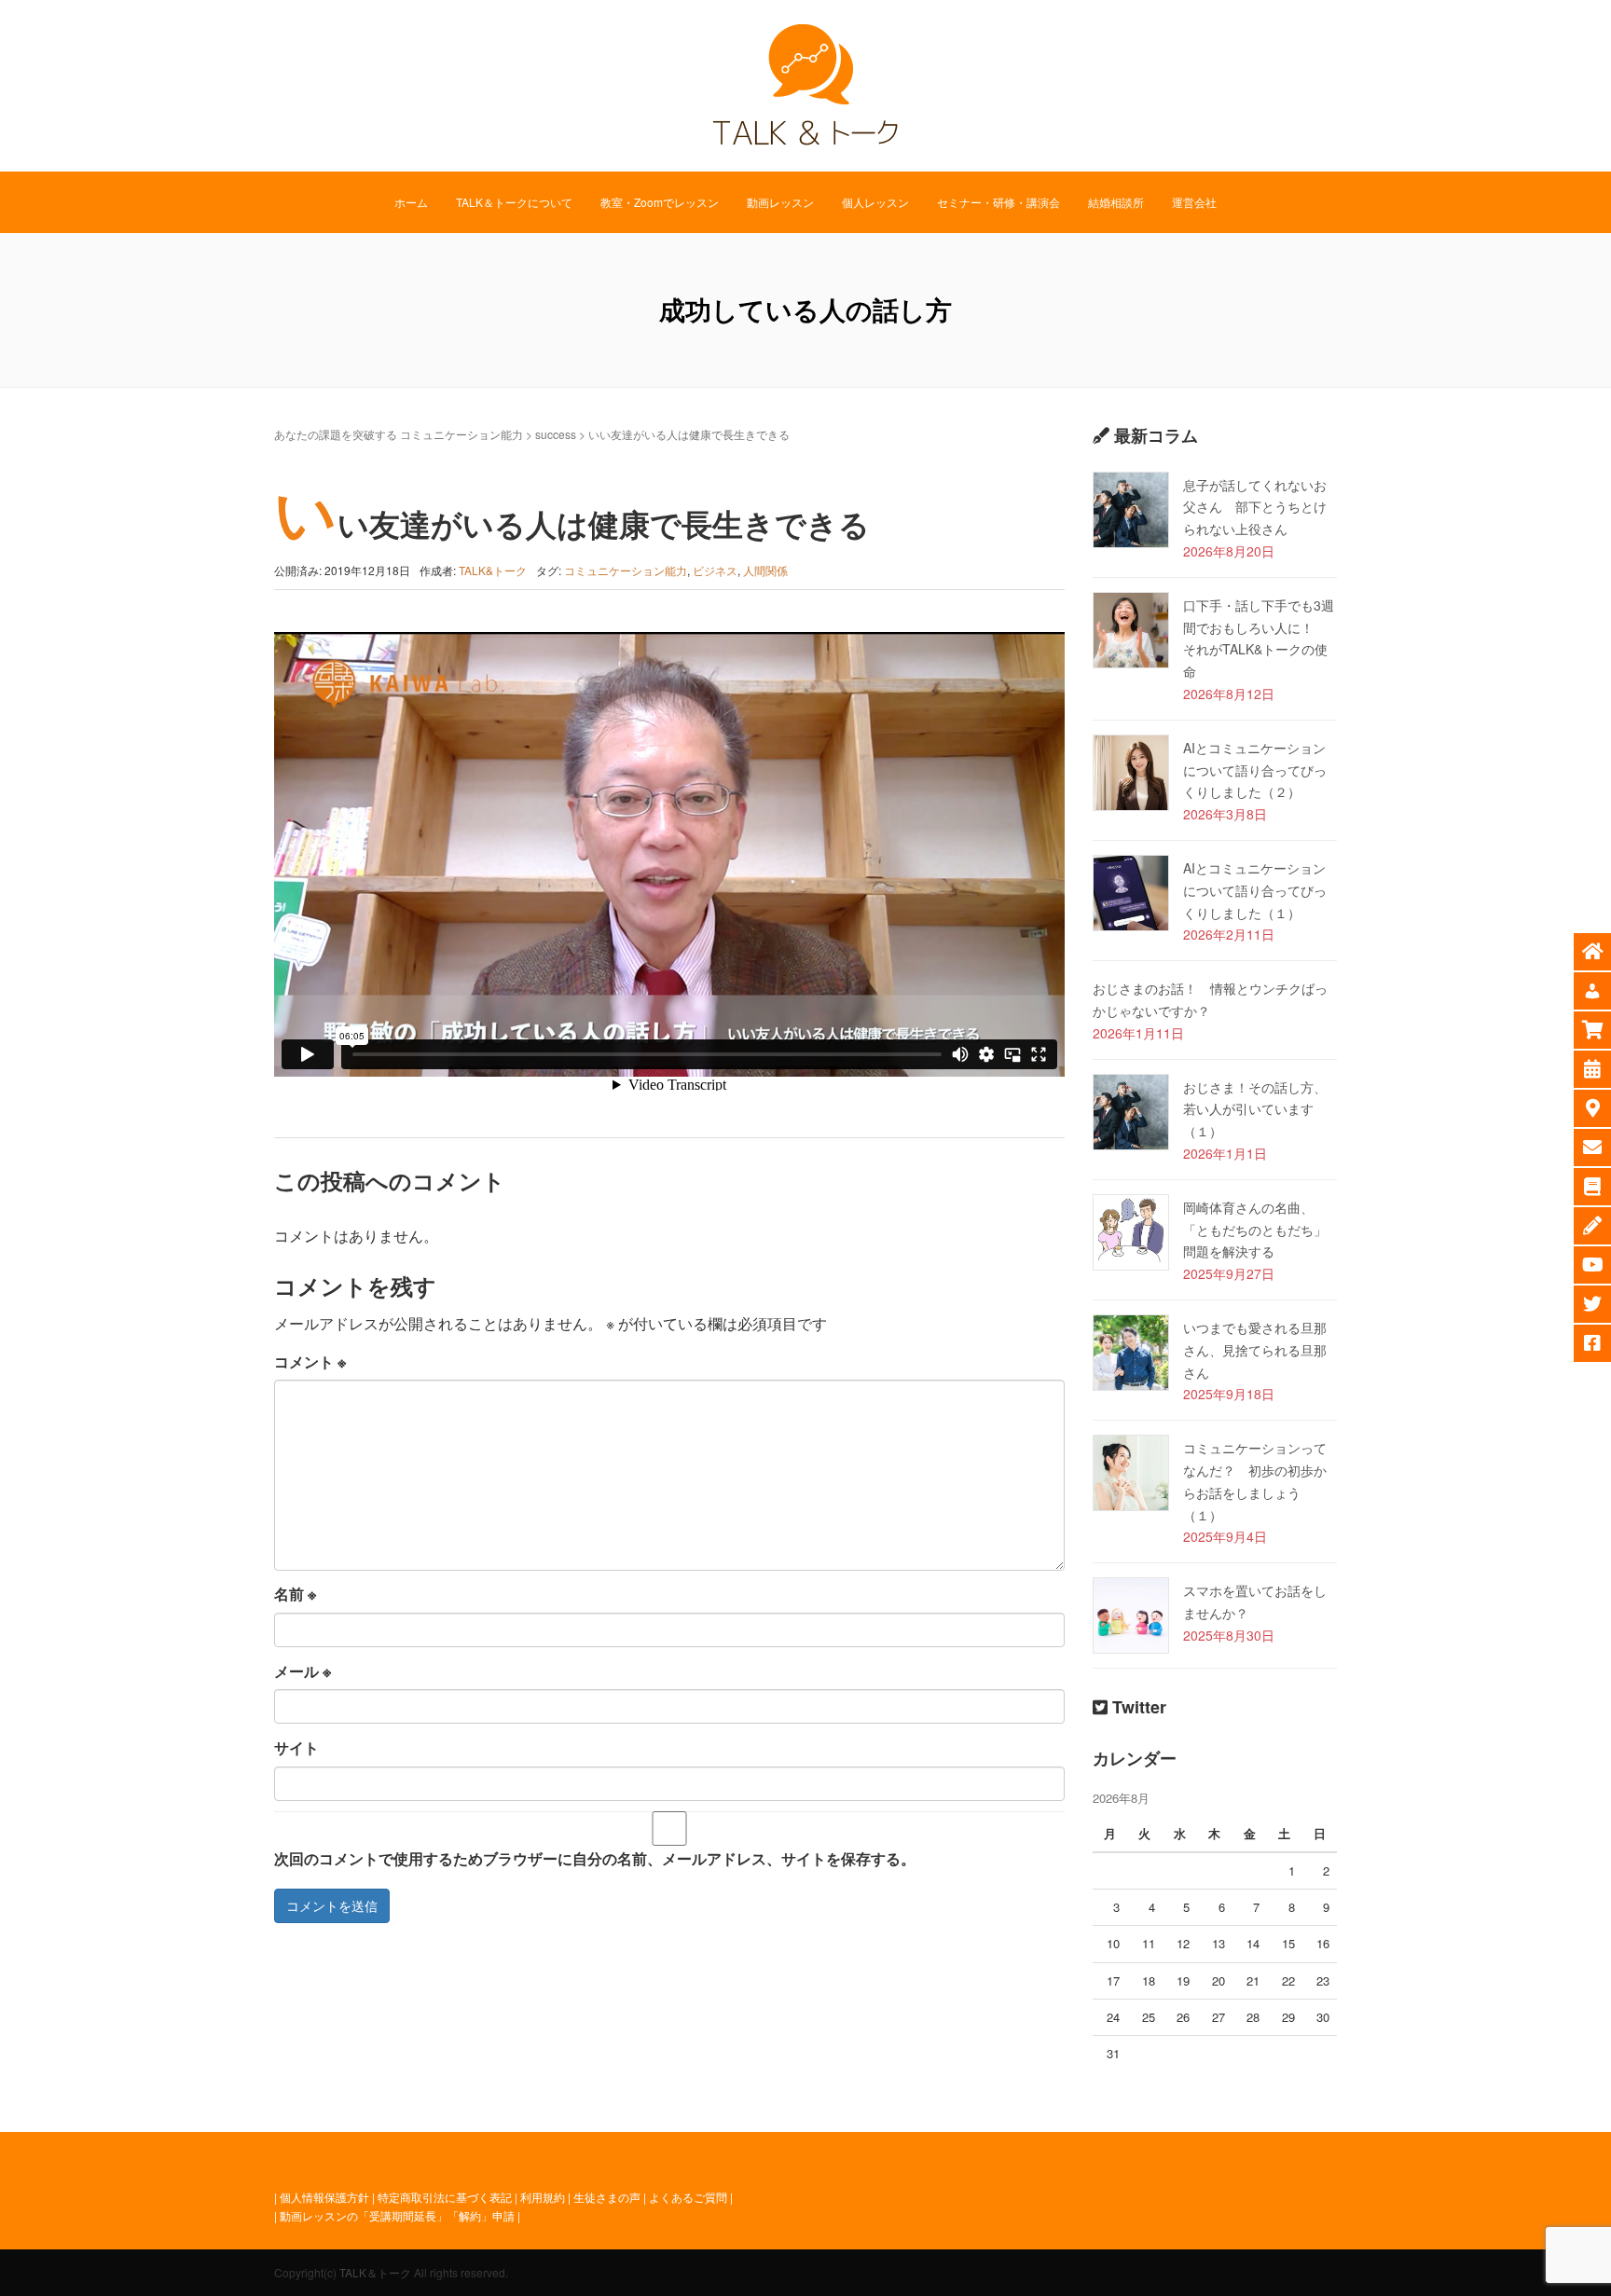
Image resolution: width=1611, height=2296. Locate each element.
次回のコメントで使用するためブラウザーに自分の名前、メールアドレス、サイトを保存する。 (595, 1858)
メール (303, 1671)
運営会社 (1194, 202)
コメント (310, 1361)
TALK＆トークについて (514, 202)
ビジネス (715, 570)
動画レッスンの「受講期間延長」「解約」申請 (397, 2215)
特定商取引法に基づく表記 (445, 2197)
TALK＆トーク (375, 2272)
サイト (296, 1747)
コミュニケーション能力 (626, 570)
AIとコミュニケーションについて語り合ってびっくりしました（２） (1255, 770)
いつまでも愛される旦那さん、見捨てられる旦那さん (1255, 1350)
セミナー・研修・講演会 (998, 202)
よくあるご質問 (688, 2197)
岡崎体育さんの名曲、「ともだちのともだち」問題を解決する (1255, 1230)
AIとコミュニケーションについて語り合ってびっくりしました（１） (1255, 890)
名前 (295, 1594)
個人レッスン (875, 202)
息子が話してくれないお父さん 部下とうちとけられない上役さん (1255, 507)
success (556, 434)
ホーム (411, 202)
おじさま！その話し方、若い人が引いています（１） (1255, 1109)
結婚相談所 (1116, 202)
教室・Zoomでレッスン (660, 202)
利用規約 (543, 2197)
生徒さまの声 (607, 2197)
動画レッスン (780, 202)
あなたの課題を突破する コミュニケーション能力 (399, 434)
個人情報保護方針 (324, 2197)
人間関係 (765, 570)
